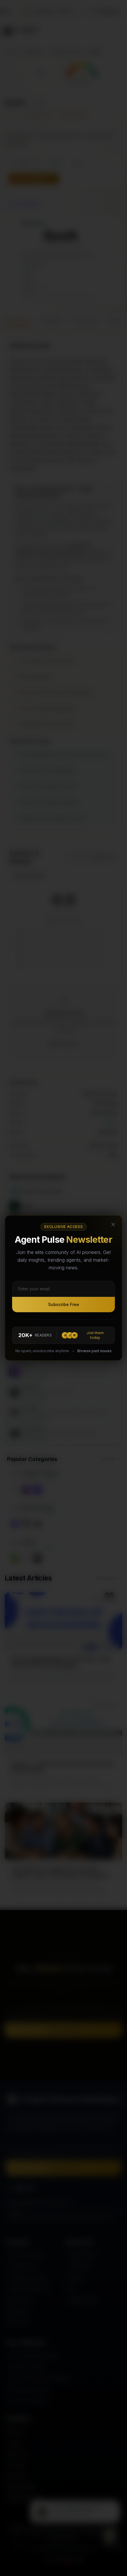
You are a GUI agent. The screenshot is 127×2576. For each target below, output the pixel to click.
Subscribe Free (64, 1304)
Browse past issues (95, 1351)
